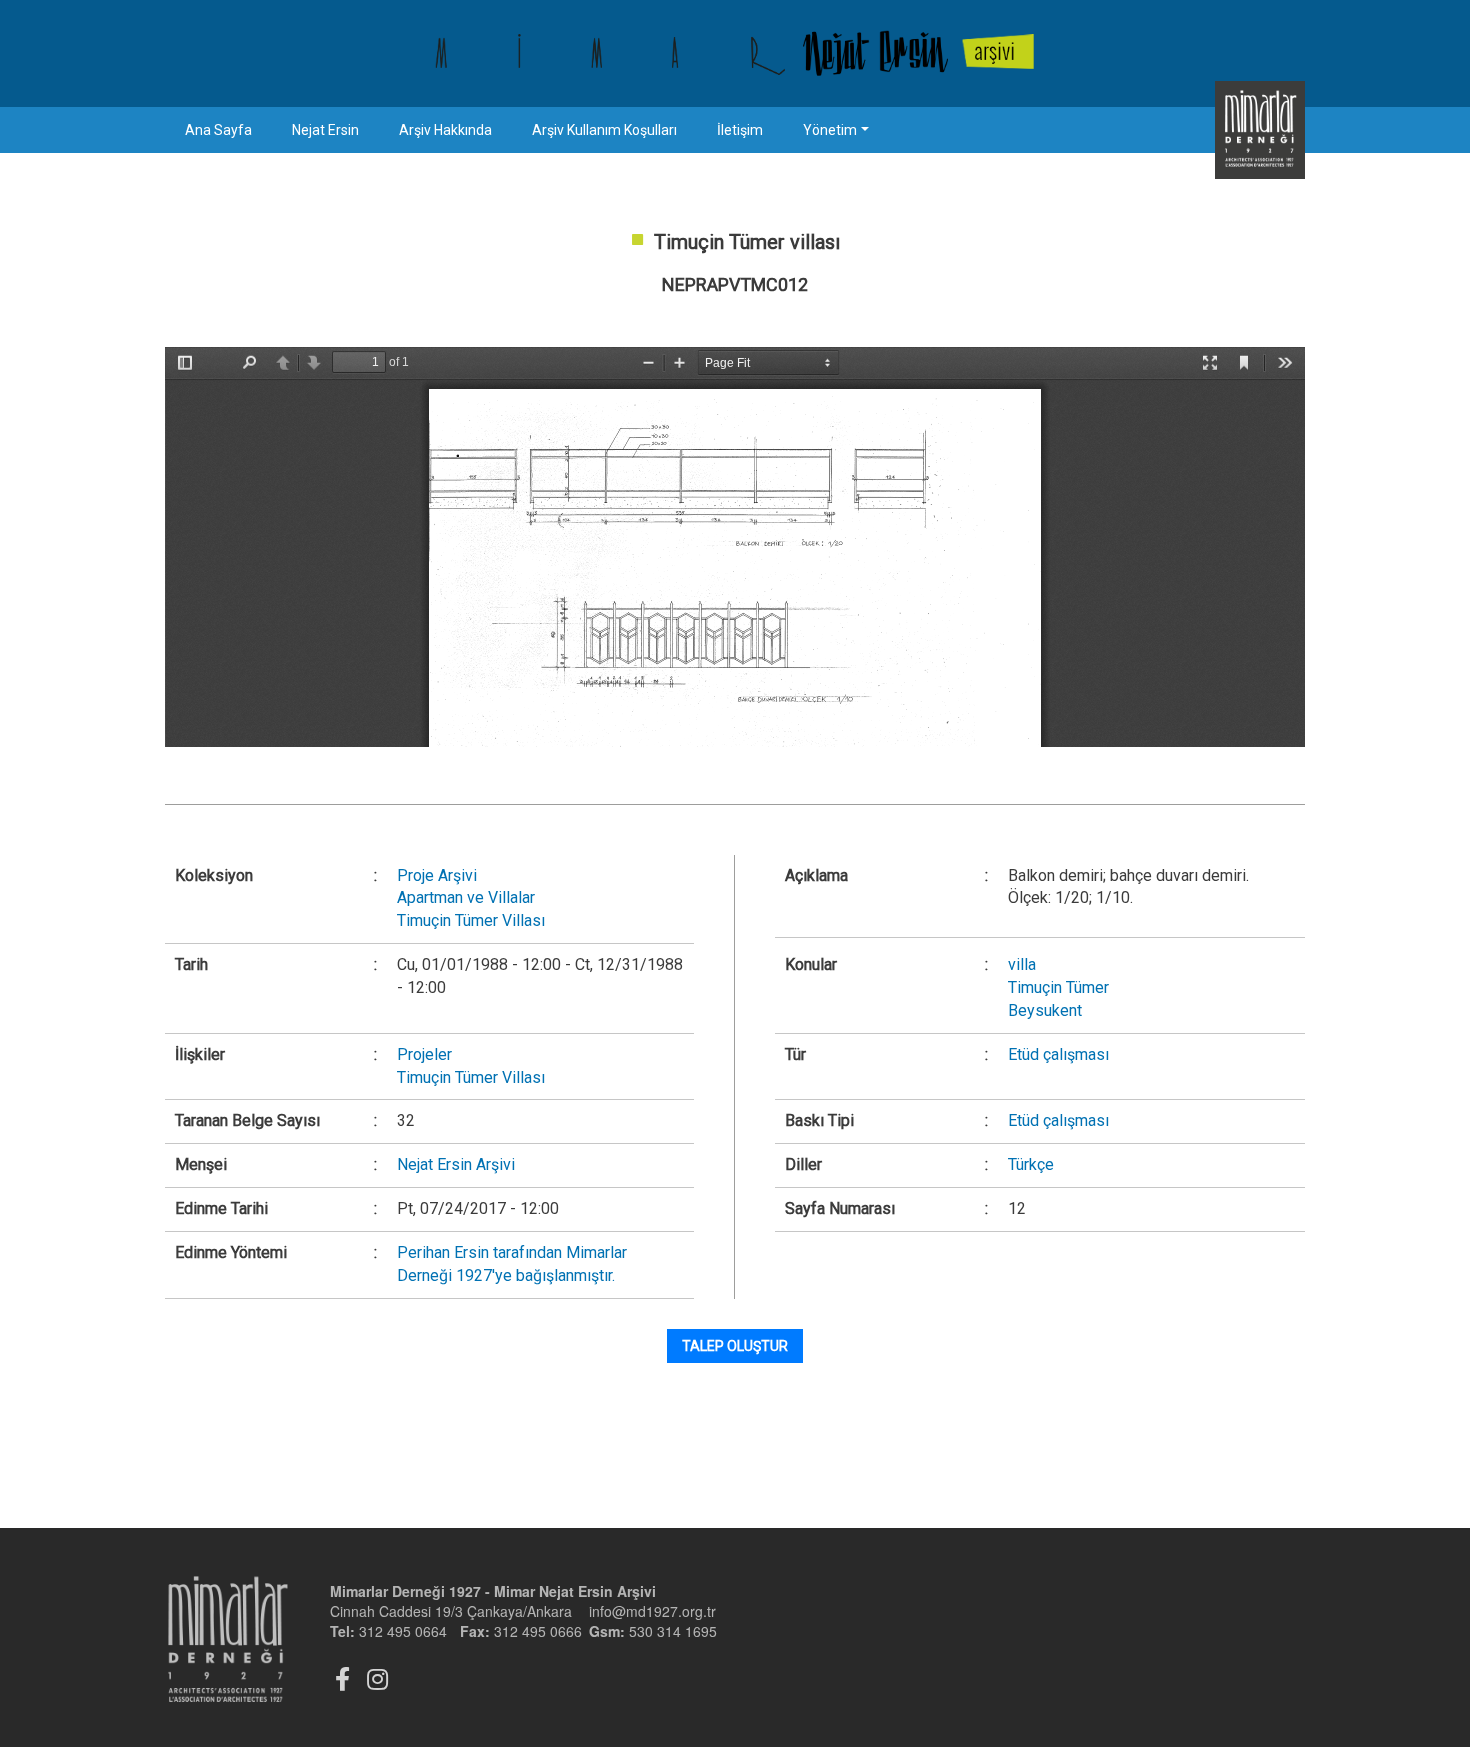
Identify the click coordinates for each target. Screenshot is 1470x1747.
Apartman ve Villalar (466, 897)
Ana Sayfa (218, 130)
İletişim (740, 130)
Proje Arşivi (437, 875)
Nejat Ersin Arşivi (456, 1164)
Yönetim (830, 130)
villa (1022, 964)
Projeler (424, 1054)
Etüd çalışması (1058, 1054)
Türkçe (1031, 1164)
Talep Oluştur (735, 1346)
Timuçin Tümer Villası (471, 920)
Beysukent (1045, 1010)
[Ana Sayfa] (735, 53)
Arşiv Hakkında (445, 130)
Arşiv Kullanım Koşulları (604, 130)
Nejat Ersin (325, 130)
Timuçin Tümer (1058, 987)
